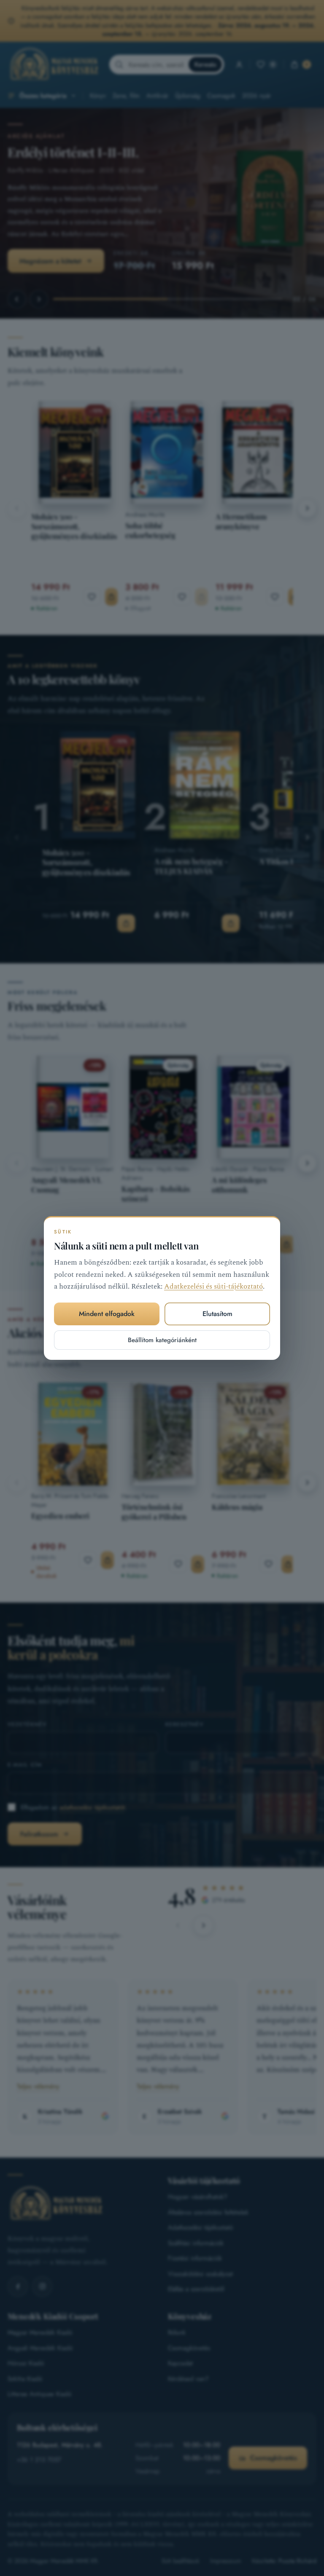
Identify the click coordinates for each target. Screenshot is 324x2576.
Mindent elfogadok (107, 1314)
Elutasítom (217, 1314)
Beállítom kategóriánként (162, 1340)
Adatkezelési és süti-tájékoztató (213, 1287)
